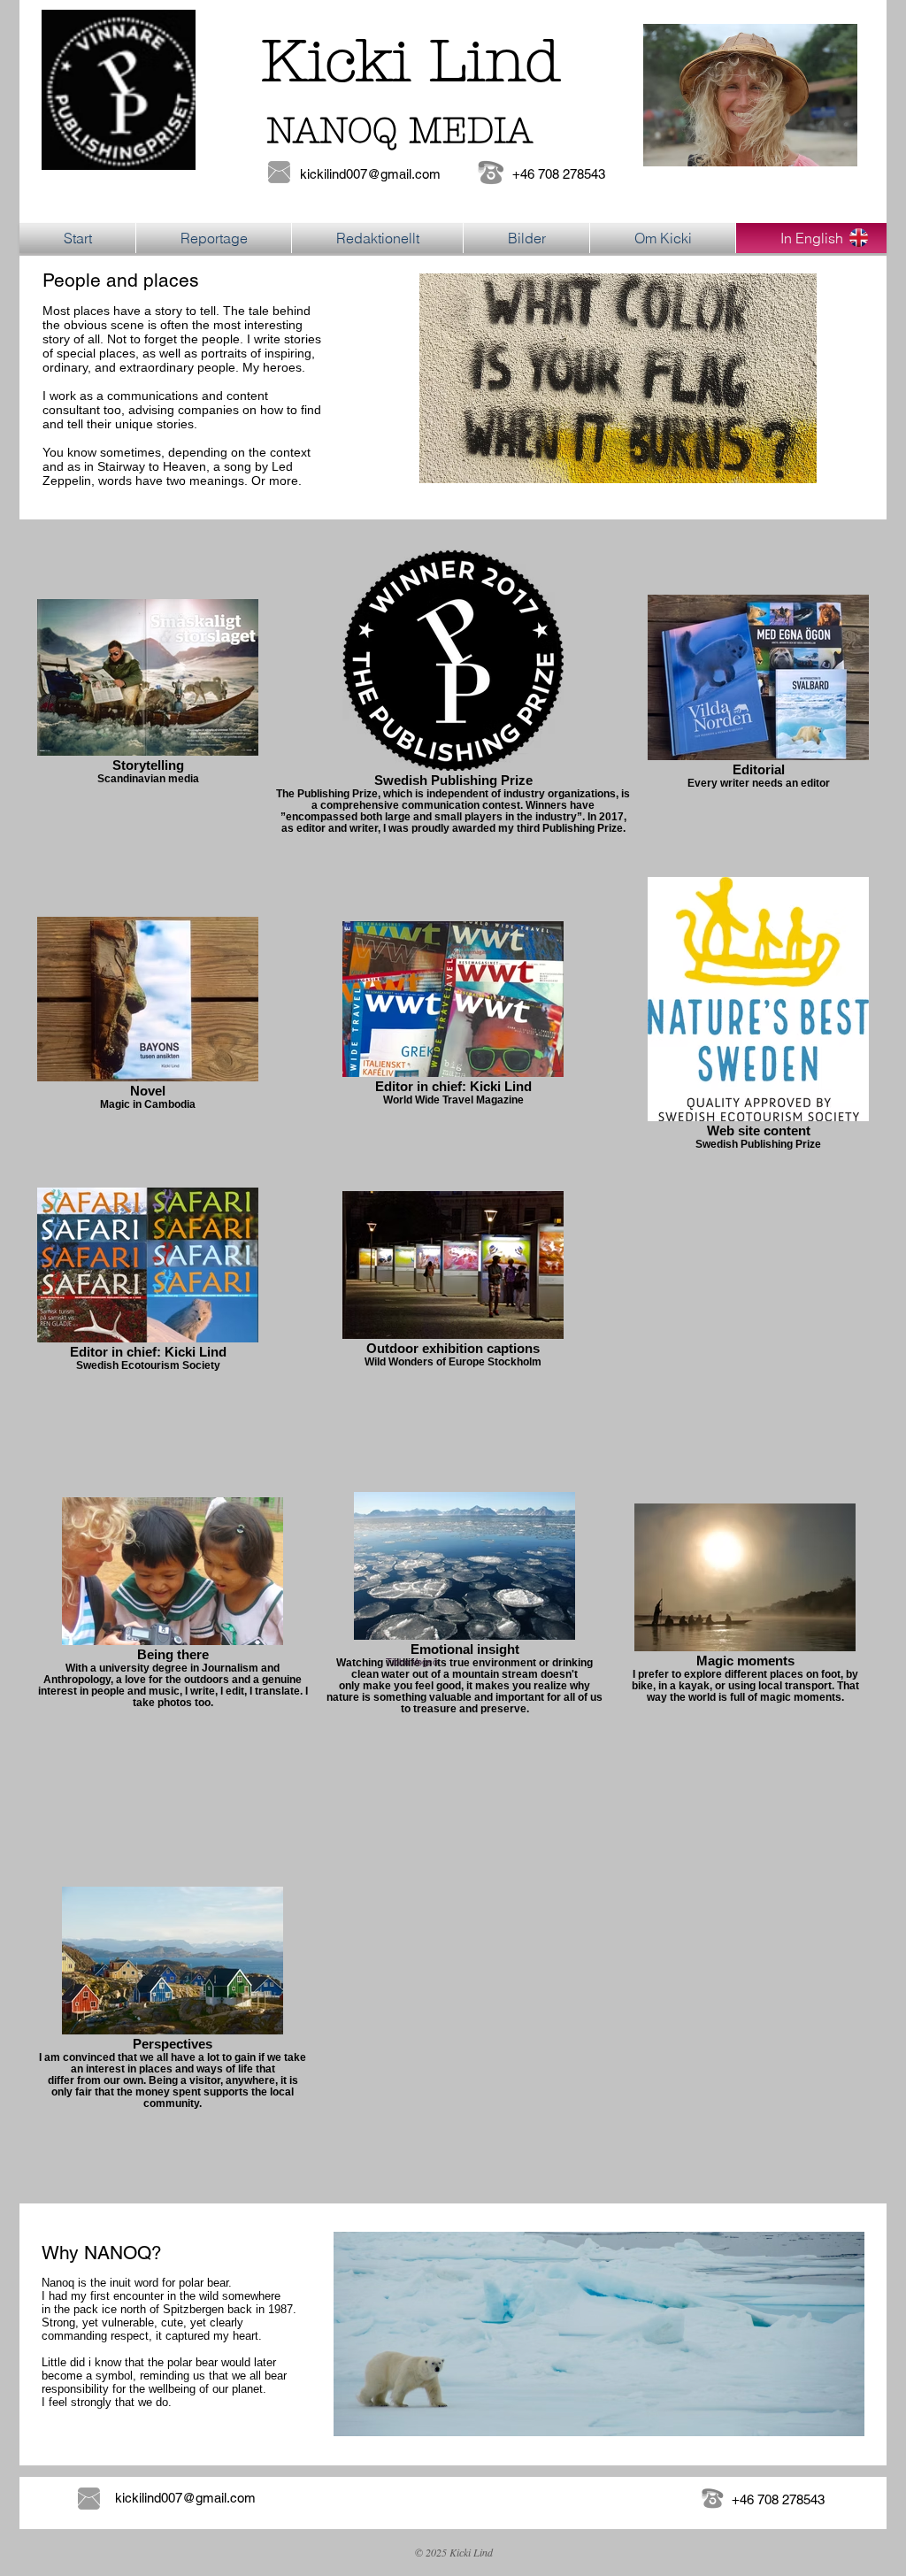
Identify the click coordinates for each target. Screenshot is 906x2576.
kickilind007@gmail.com (370, 174)
